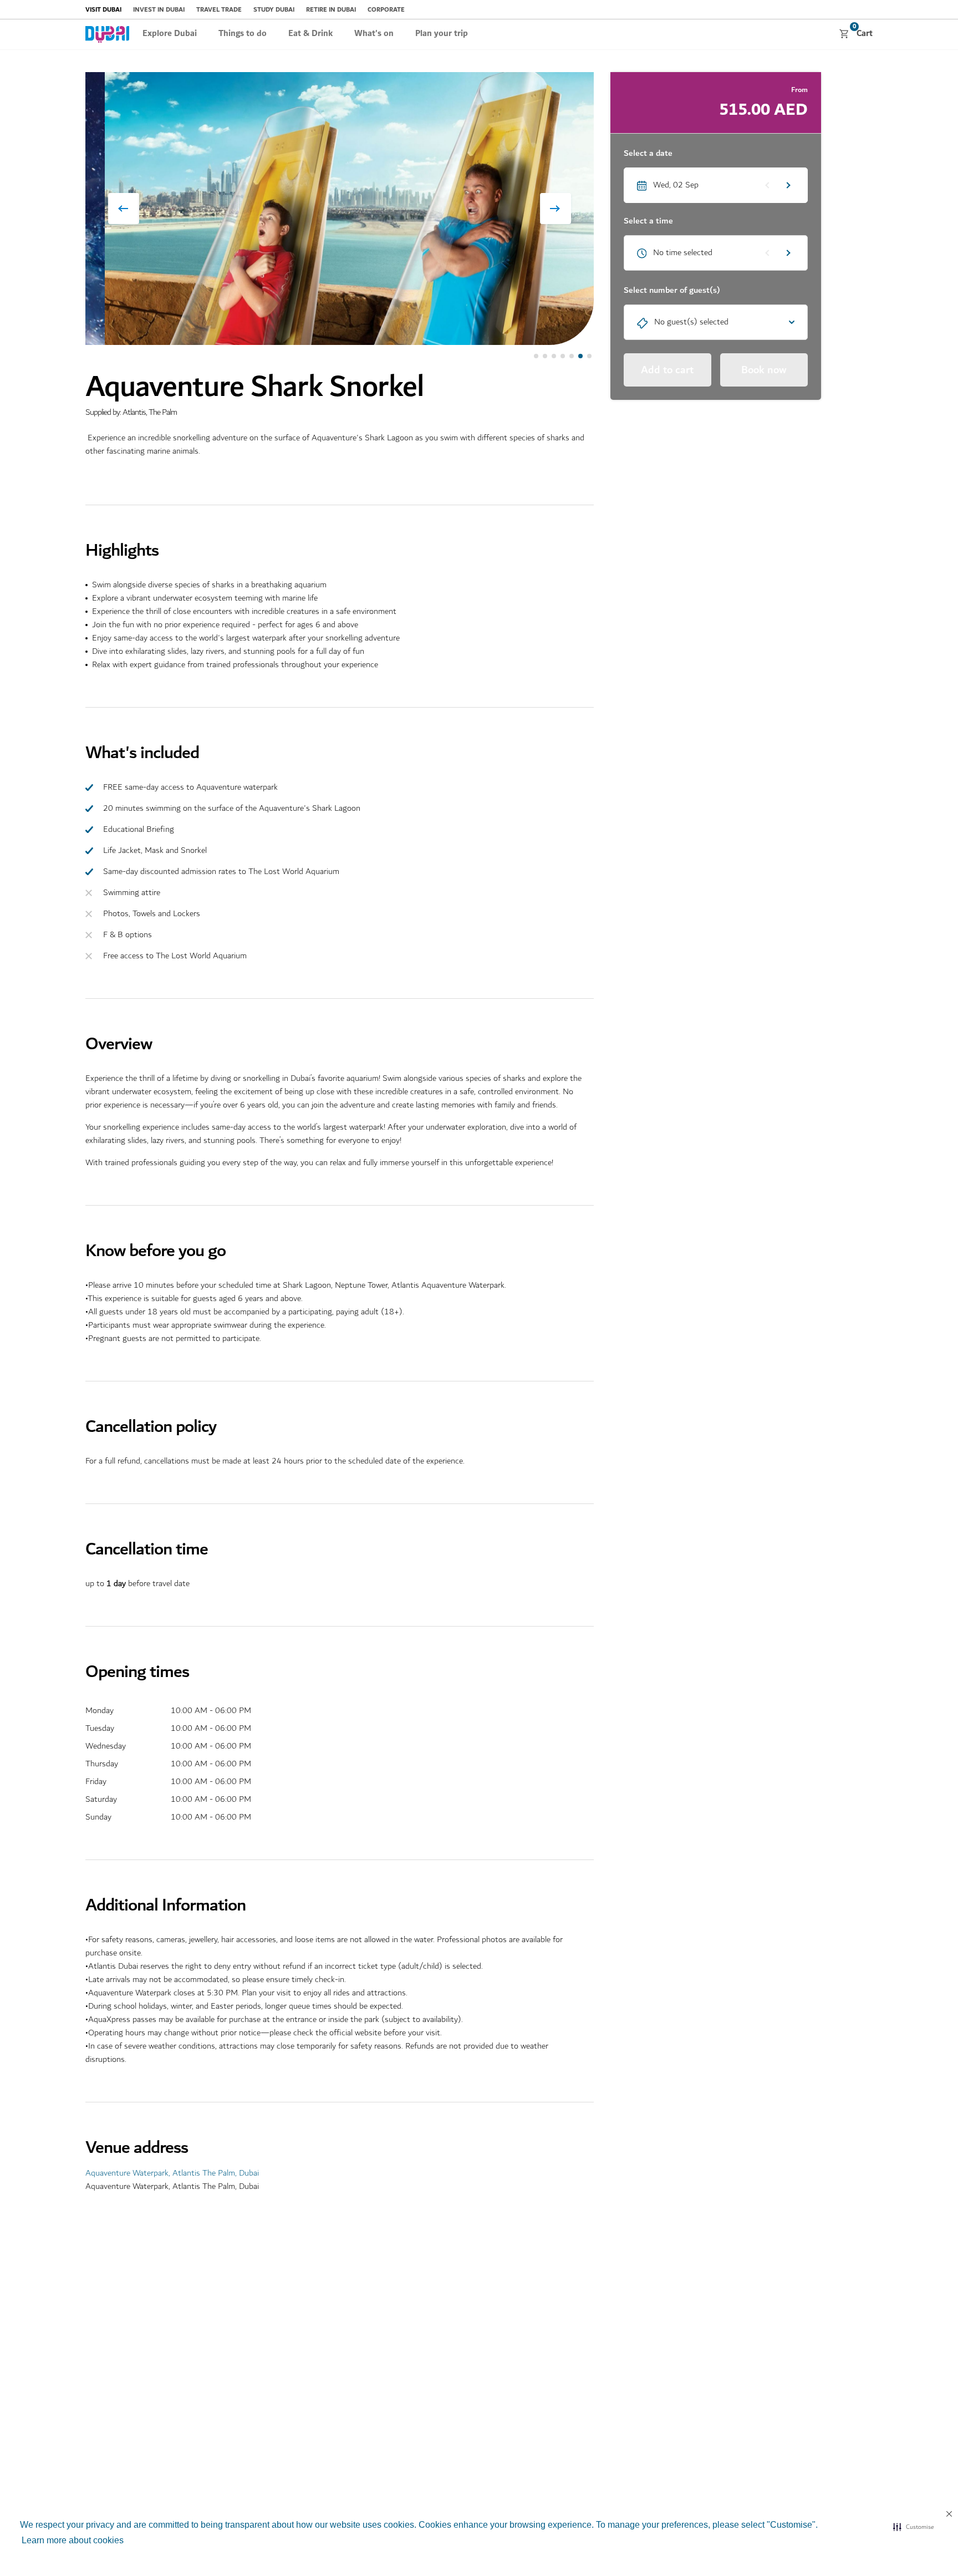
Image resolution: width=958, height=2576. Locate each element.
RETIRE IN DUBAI (331, 10)
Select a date (648, 154)
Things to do (243, 34)
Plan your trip (442, 34)
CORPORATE (386, 10)
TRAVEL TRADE (219, 10)
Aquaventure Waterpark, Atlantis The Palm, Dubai (172, 2173)
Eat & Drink (310, 34)
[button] (913, 2527)
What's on (374, 34)
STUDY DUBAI (274, 10)
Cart (863, 33)
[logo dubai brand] (107, 34)
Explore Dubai (170, 34)
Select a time (648, 221)
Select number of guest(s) (672, 291)
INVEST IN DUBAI (159, 10)
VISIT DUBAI (103, 10)
